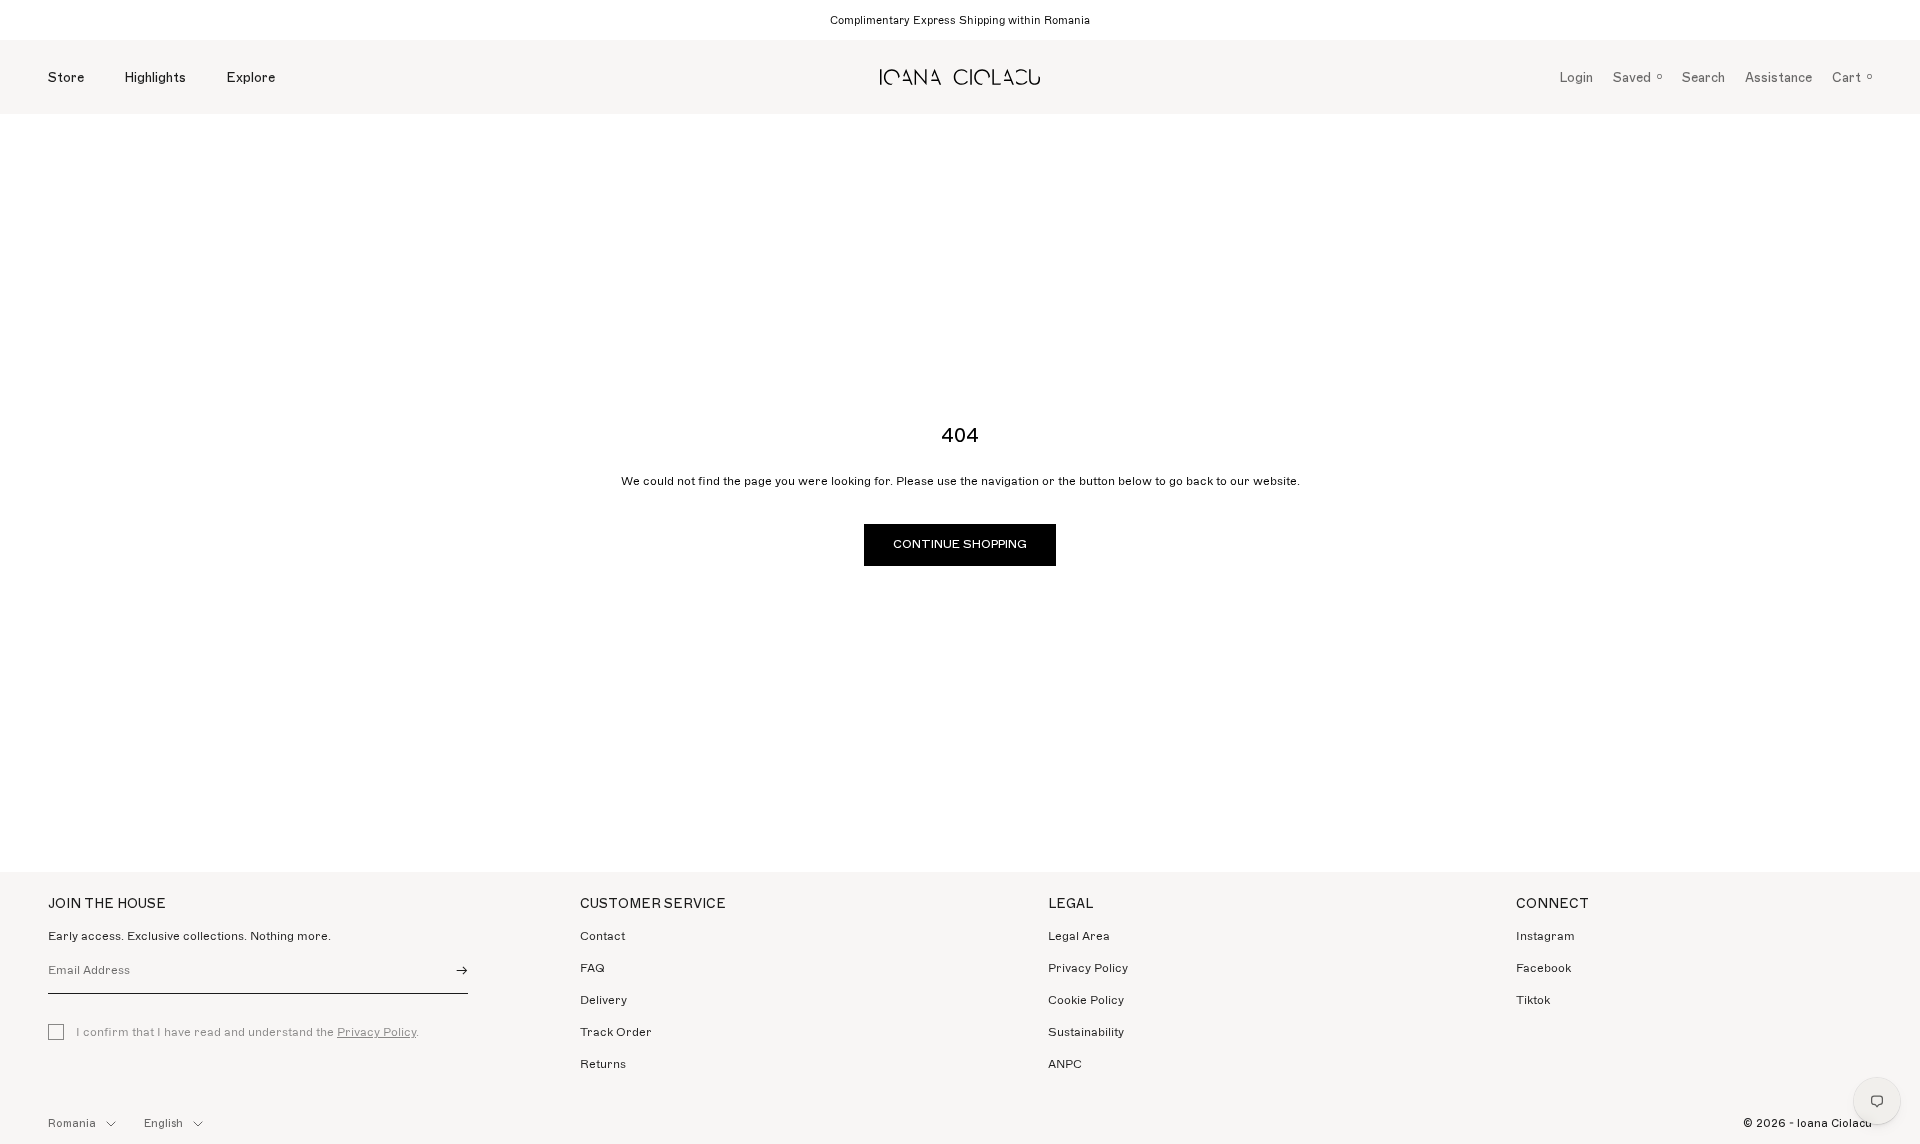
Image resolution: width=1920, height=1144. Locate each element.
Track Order (616, 1032)
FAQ (592, 968)
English (163, 1123)
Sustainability (1086, 1032)
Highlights (155, 77)
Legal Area (1079, 936)
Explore (250, 77)
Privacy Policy (376, 1032)
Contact (602, 936)
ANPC (1065, 1064)
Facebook (1543, 968)
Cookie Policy (1086, 1000)
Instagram (1545, 936)
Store (66, 77)
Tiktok (1533, 1000)
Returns (603, 1064)
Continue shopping (960, 544)
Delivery (603, 1000)
